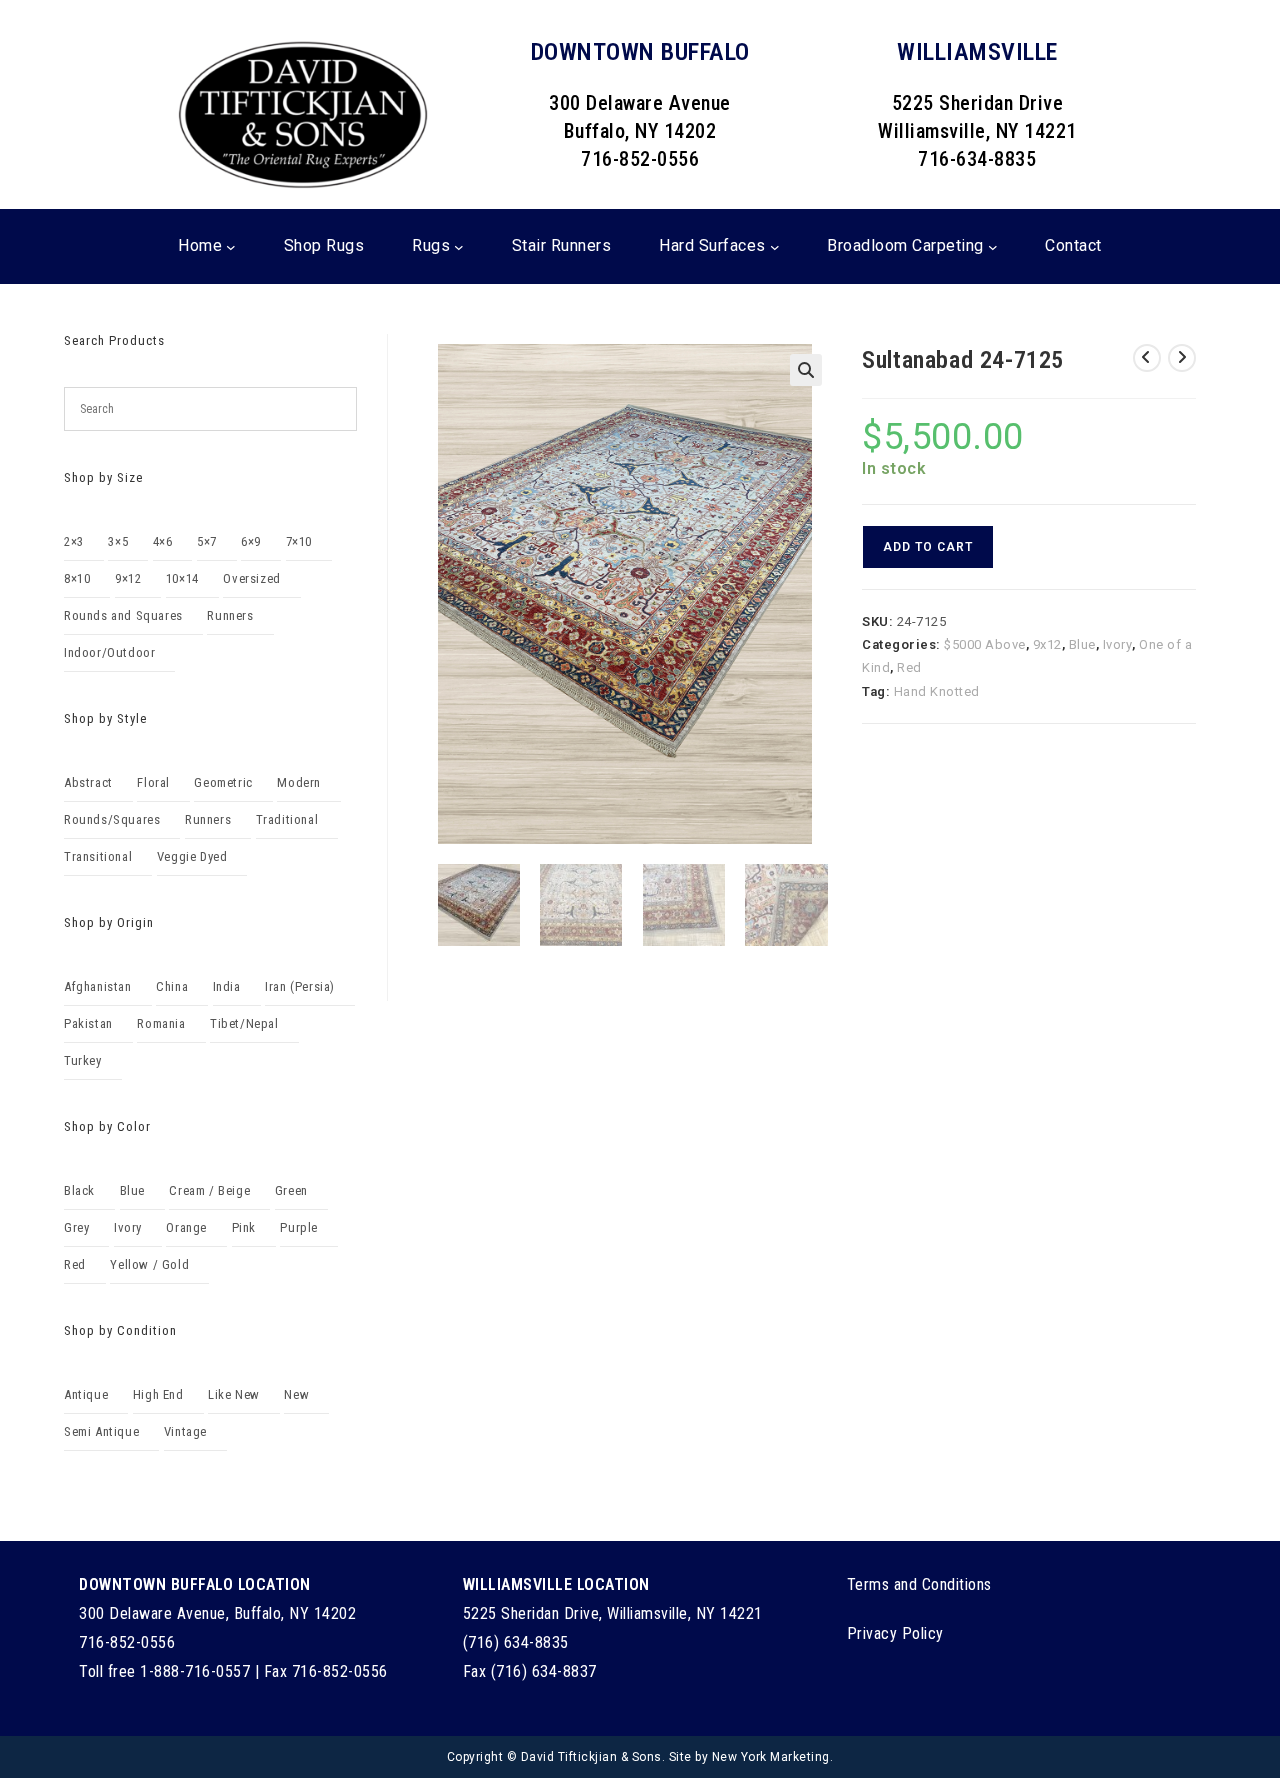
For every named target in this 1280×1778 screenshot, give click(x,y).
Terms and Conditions (919, 1584)
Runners (230, 615)
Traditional (287, 819)
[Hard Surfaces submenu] (775, 247)
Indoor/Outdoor (109, 652)
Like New (234, 1394)
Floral (153, 782)
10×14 (182, 578)
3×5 (118, 541)
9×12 (128, 578)
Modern (299, 782)
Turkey (83, 1060)
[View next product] (1182, 358)
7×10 (299, 541)
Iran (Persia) (300, 986)
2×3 (74, 541)
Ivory (1118, 644)
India (227, 986)
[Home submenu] (231, 247)
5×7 (207, 541)
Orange (186, 1227)
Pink (244, 1227)
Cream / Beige (209, 1190)
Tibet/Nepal (244, 1023)
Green (291, 1190)
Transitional (98, 856)
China (172, 986)
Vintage (185, 1431)
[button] (806, 370)
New (296, 1394)
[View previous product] (1147, 358)
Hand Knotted (937, 691)
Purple (299, 1227)
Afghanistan (98, 986)
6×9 (251, 541)
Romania (161, 1023)
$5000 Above (985, 644)
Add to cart (928, 547)
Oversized (251, 578)
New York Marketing (771, 1757)
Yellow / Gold (149, 1264)
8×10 (77, 578)
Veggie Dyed (192, 856)
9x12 (1047, 644)
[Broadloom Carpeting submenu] (993, 247)
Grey (76, 1227)
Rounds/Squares (112, 819)
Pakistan (88, 1023)
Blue (1082, 644)
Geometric (223, 782)
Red (909, 667)
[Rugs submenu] (459, 247)
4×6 (163, 541)
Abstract (88, 782)
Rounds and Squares (123, 615)
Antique (86, 1394)
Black (79, 1190)
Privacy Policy (895, 1633)
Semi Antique (101, 1431)
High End (158, 1394)
